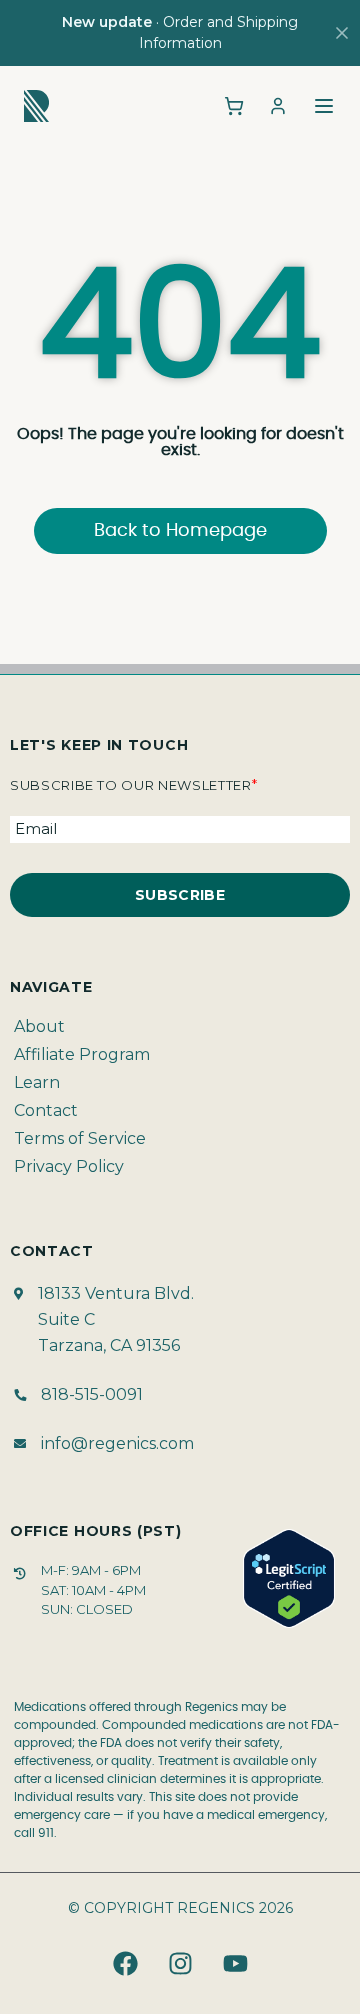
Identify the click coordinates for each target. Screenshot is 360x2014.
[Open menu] (324, 106)
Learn (37, 1082)
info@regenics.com (117, 1443)
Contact (46, 1110)
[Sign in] (278, 106)
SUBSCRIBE (180, 895)
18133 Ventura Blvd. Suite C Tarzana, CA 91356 (116, 1319)
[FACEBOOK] (125, 1964)
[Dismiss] (342, 33)
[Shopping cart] (234, 106)
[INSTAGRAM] (180, 1964)
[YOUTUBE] (235, 1964)
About (39, 1026)
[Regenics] (36, 106)
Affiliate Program (82, 1054)
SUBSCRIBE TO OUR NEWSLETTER (133, 785)
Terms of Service (80, 1138)
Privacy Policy (69, 1166)
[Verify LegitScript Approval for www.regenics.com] (289, 1579)
